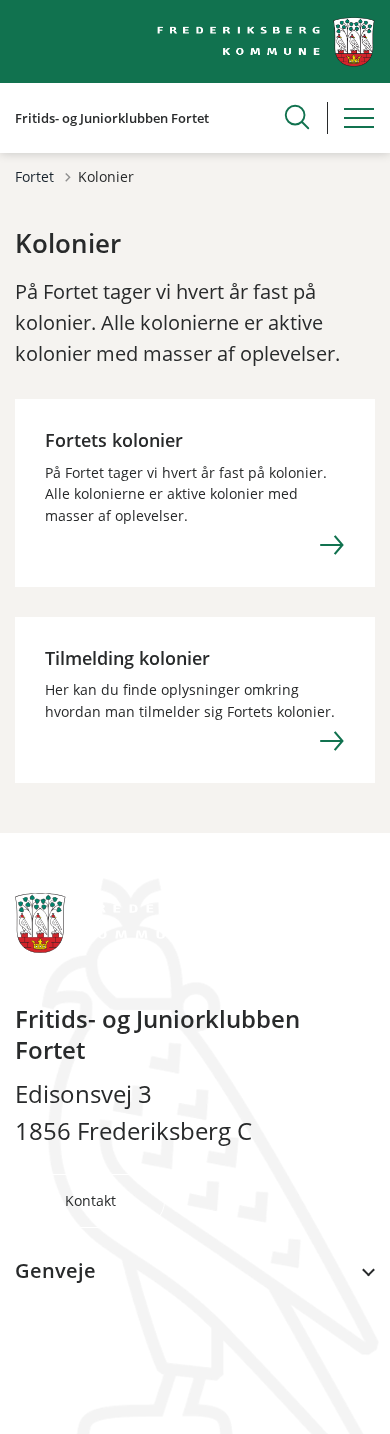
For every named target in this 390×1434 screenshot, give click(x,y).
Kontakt (90, 1200)
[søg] (297, 117)
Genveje (55, 1271)
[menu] (359, 118)
